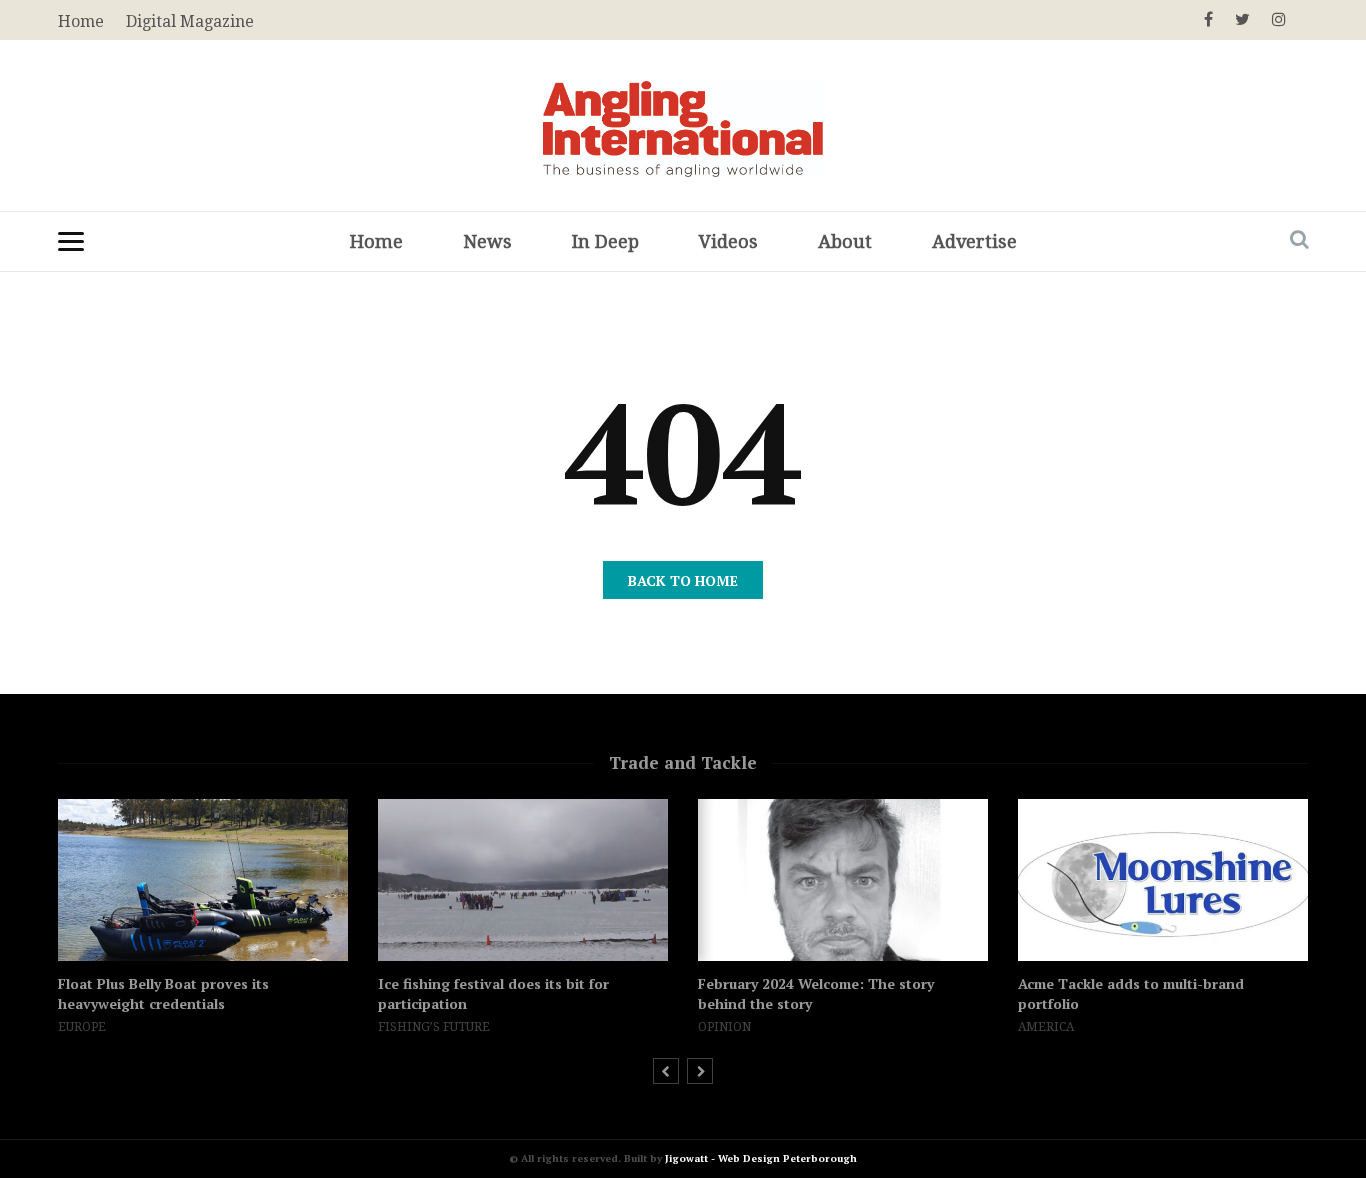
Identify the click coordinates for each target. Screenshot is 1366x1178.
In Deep (605, 241)
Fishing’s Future (434, 1027)
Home (376, 241)
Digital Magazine (190, 21)
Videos (728, 241)
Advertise (974, 241)
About (845, 241)
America (1046, 1027)
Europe (82, 1027)
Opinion (724, 1027)
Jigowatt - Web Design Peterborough (761, 1158)
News (487, 241)
